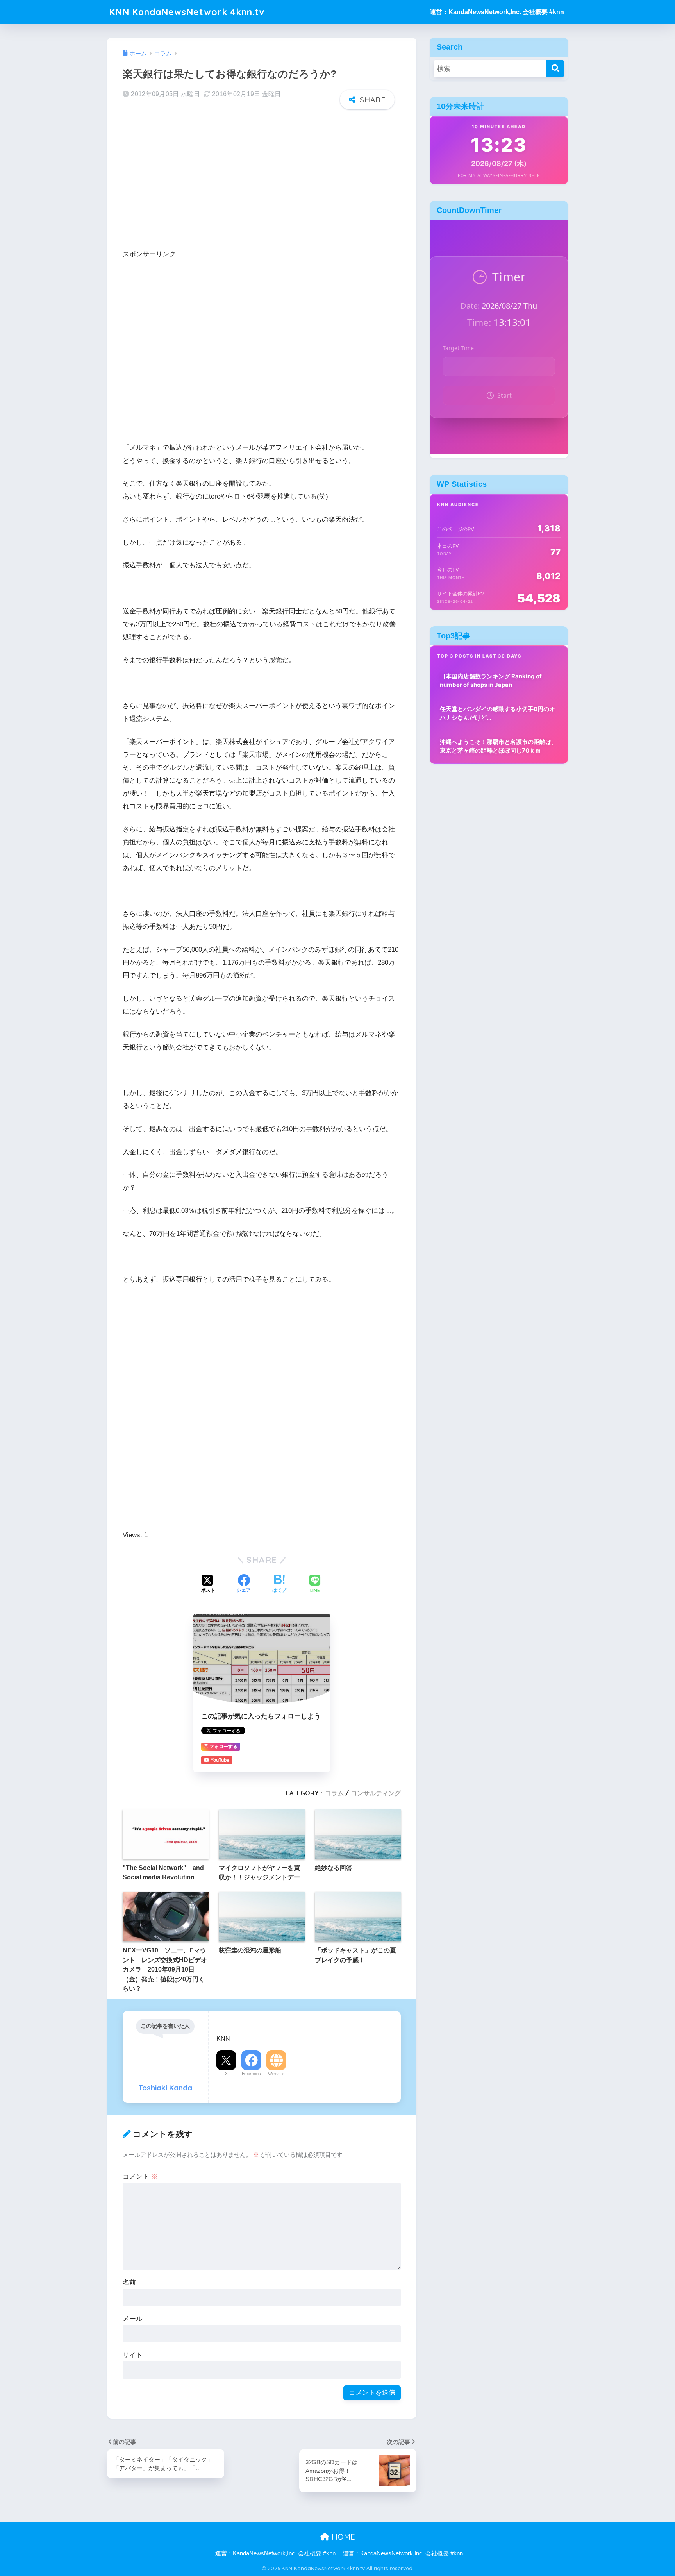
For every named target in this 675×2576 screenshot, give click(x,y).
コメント (140, 2176)
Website (276, 2074)
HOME (342, 2537)
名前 (129, 2282)
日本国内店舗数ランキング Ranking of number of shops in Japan (491, 681)
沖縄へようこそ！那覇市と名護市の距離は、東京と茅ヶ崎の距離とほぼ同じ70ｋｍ (498, 746)
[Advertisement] (262, 177)
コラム (334, 1793)
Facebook (251, 2074)
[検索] (555, 69)
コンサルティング (376, 1793)
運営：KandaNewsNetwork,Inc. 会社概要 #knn (497, 12)
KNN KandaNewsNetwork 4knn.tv (187, 12)
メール (133, 2319)
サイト (133, 2355)
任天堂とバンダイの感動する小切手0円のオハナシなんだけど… (497, 713)
